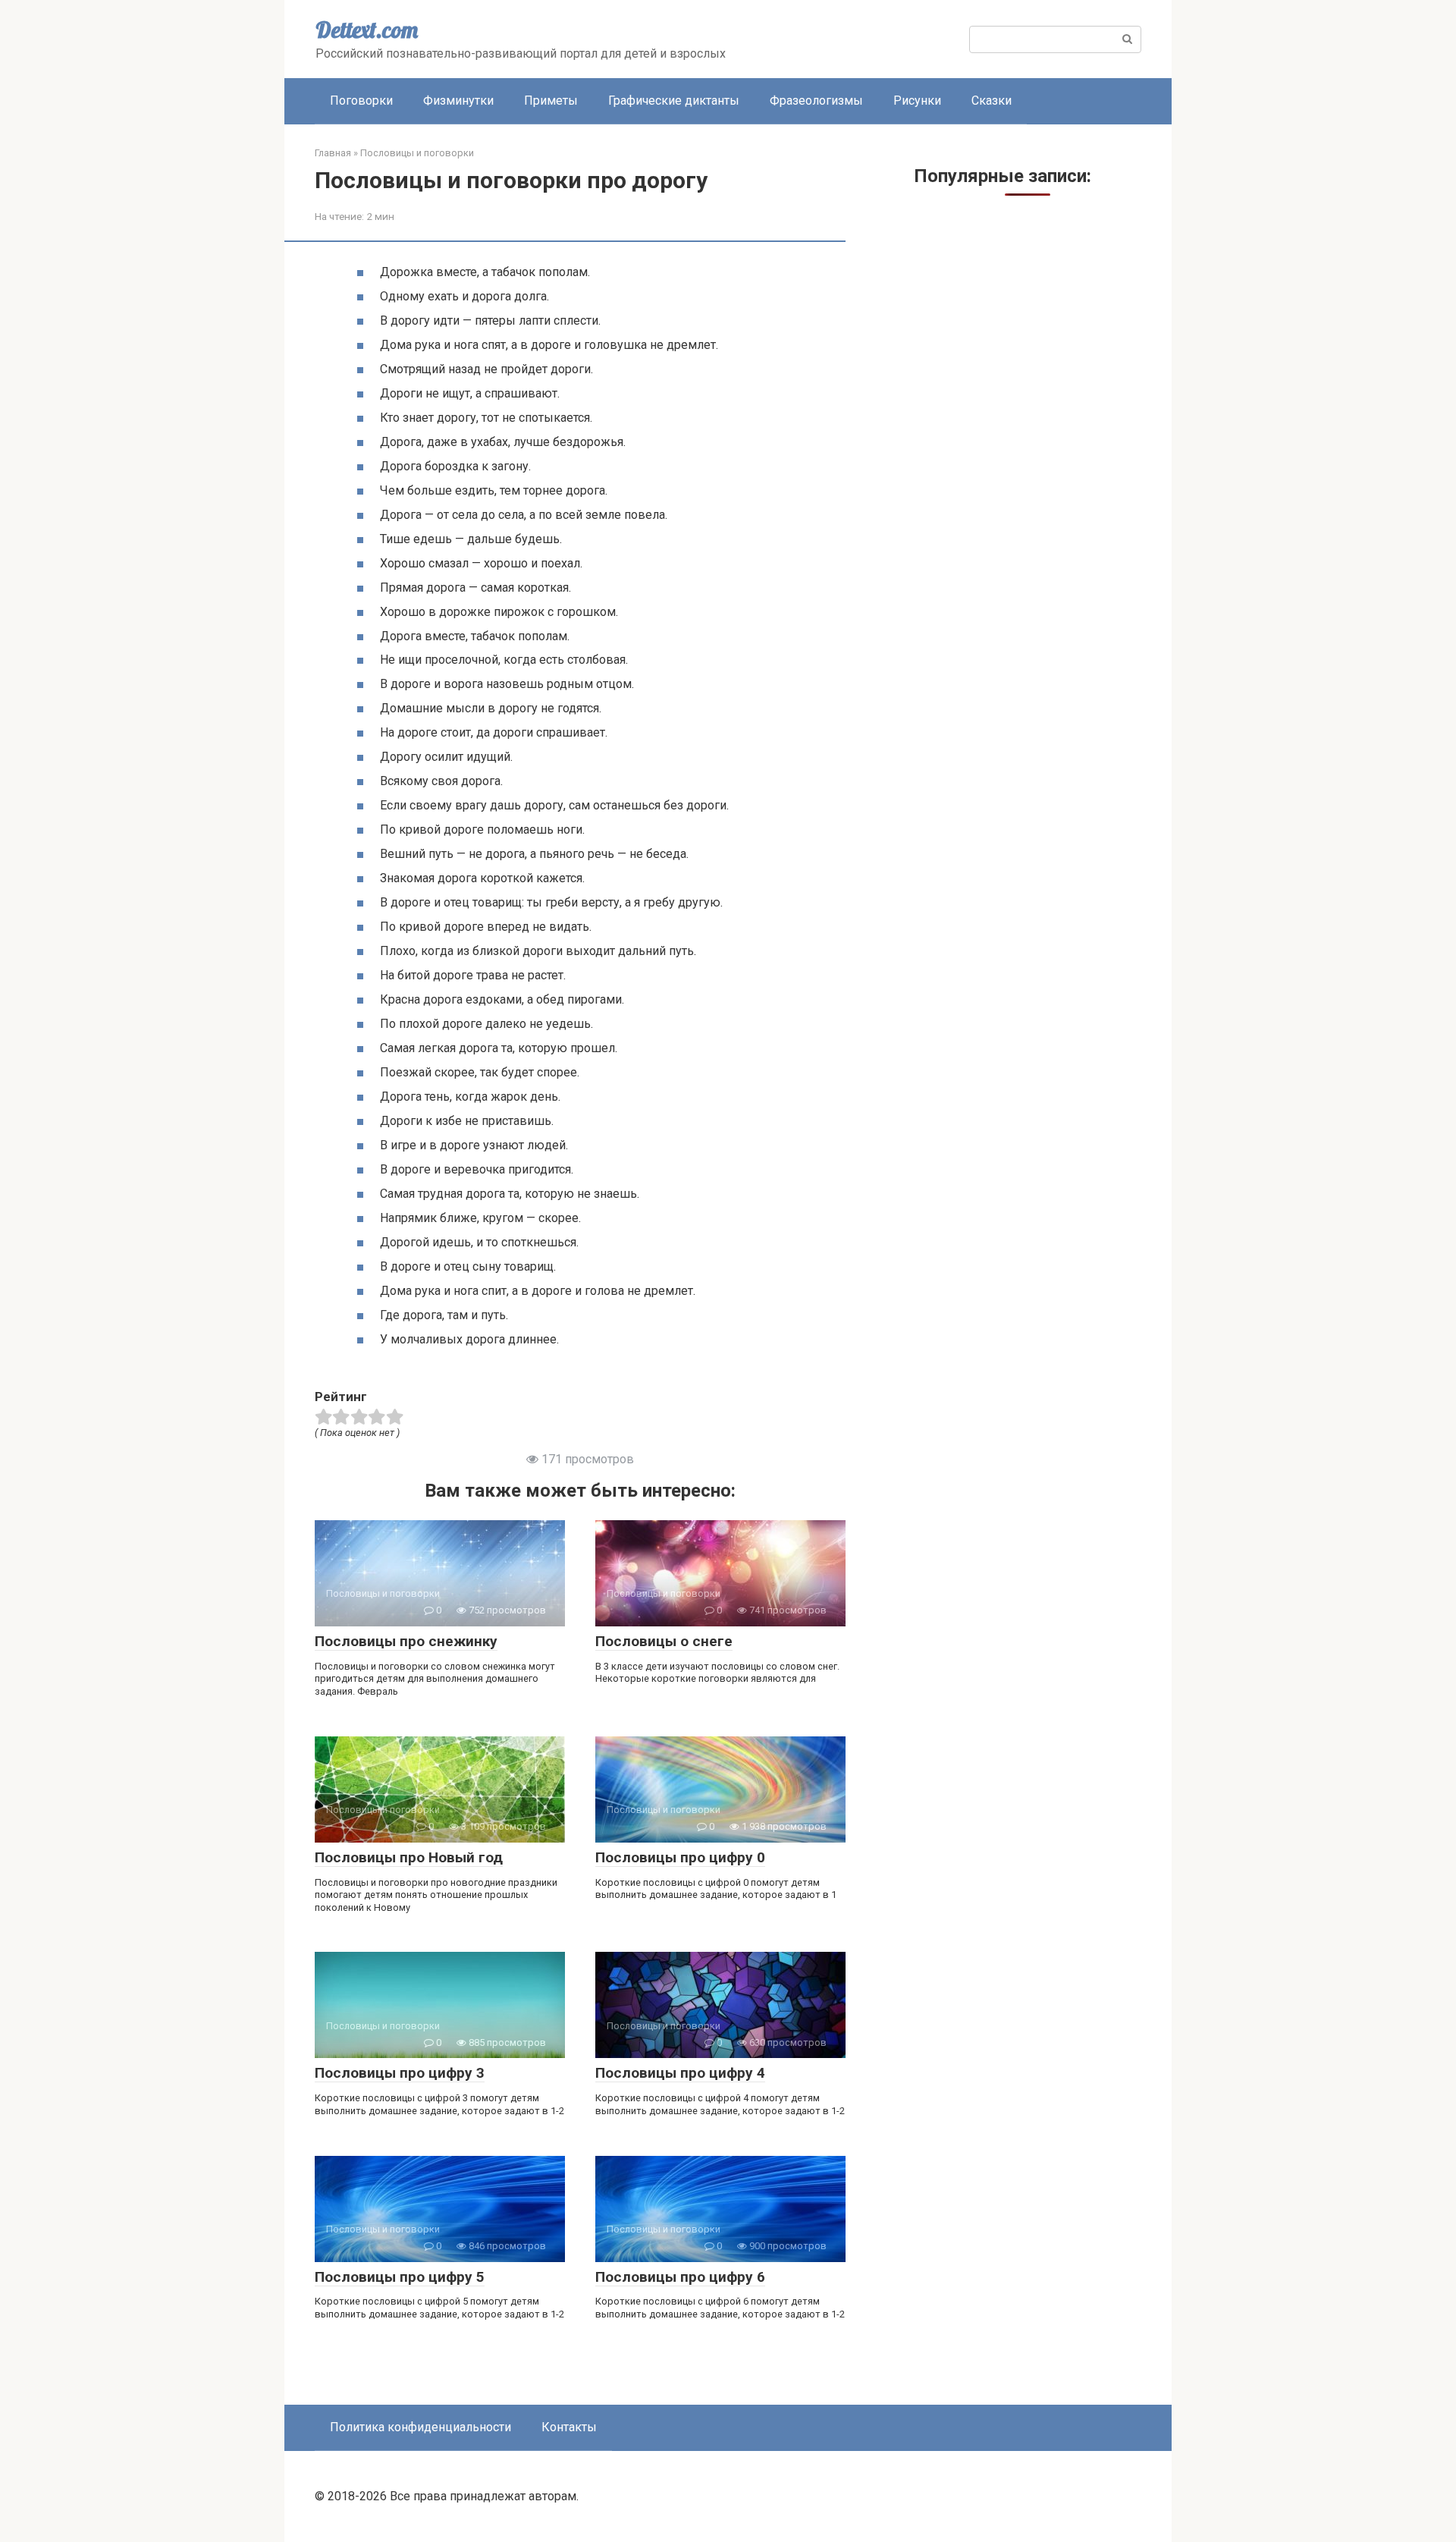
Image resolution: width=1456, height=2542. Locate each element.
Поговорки (361, 101)
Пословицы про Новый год (409, 1857)
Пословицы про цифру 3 (400, 2073)
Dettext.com (367, 30)
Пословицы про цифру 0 (680, 1857)
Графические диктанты (674, 101)
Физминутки (458, 101)
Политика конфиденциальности (420, 2427)
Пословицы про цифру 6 (680, 2277)
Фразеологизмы (816, 101)
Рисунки (917, 101)
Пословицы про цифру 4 (680, 2073)
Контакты (569, 2427)
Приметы (551, 101)
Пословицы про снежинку (406, 1641)
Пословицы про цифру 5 (400, 2277)
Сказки (992, 101)
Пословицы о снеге (664, 1641)
